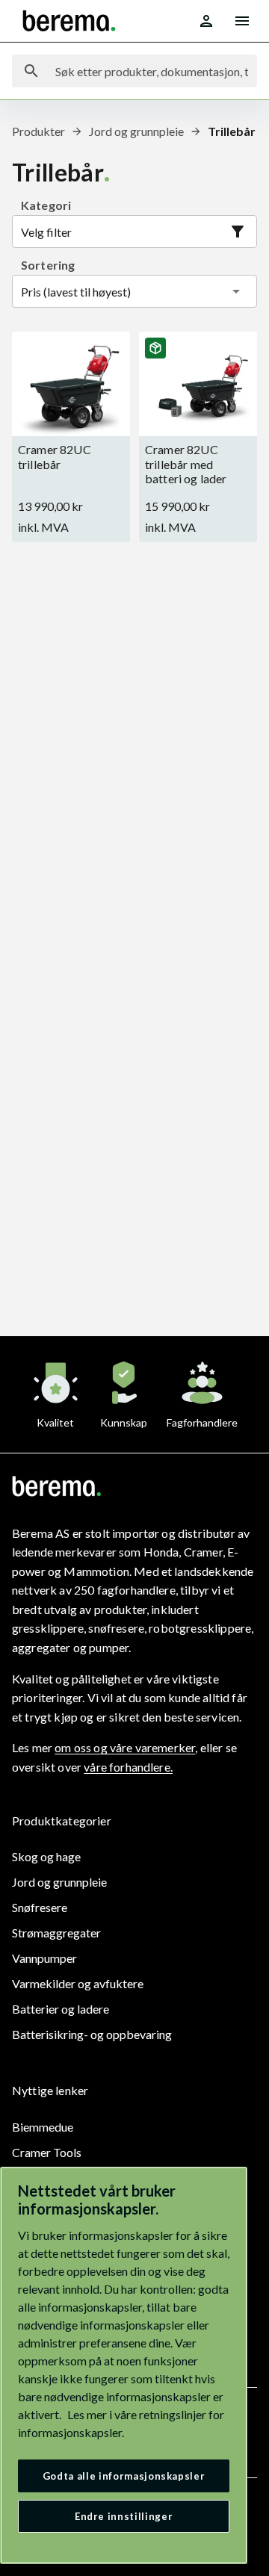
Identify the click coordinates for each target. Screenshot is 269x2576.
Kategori (46, 205)
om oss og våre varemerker (125, 1747)
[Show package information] (155, 348)
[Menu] (242, 21)
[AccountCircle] (206, 21)
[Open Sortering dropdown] (236, 291)
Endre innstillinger (124, 2516)
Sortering (48, 265)
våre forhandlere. (128, 1767)
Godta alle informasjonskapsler (124, 2476)
